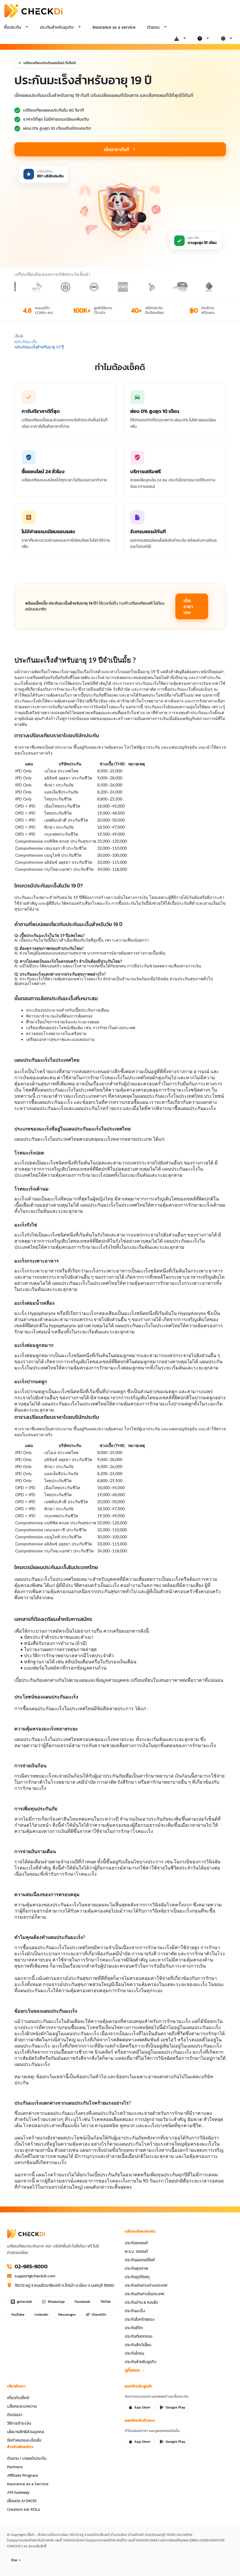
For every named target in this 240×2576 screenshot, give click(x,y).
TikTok (106, 2302)
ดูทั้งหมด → (135, 2370)
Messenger (67, 2315)
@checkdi (24, 2302)
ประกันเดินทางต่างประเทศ (146, 2285)
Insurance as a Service (28, 2484)
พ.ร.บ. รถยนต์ (136, 2251)
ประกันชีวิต (134, 2328)
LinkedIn (41, 2315)
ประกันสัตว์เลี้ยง (138, 2345)
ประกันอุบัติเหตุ (137, 2277)
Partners (15, 2467)
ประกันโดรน (134, 2353)
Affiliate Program (23, 2475)
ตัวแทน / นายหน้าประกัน (27, 2458)
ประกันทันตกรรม (138, 2336)
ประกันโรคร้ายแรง (140, 2319)
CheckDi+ (99, 2315)
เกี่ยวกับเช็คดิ (18, 2398)
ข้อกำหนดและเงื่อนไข (24, 2440)
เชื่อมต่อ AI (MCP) (22, 2501)
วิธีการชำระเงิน (19, 2423)
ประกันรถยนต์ (136, 2243)
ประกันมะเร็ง (135, 2311)
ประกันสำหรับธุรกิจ (140, 2362)
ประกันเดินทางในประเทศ (144, 2294)
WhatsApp (56, 2302)
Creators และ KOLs (24, 2509)
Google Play (175, 2407)
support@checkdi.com (35, 2276)
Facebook (83, 2302)
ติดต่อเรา (15, 2415)
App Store (142, 2407)
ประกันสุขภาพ (136, 2268)
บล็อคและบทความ (22, 2406)
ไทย (14, 2560)
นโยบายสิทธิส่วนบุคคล (25, 2432)
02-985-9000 (31, 2267)
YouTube (18, 2315)
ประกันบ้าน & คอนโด (141, 2302)
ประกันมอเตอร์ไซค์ (140, 2260)
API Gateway (18, 2492)
